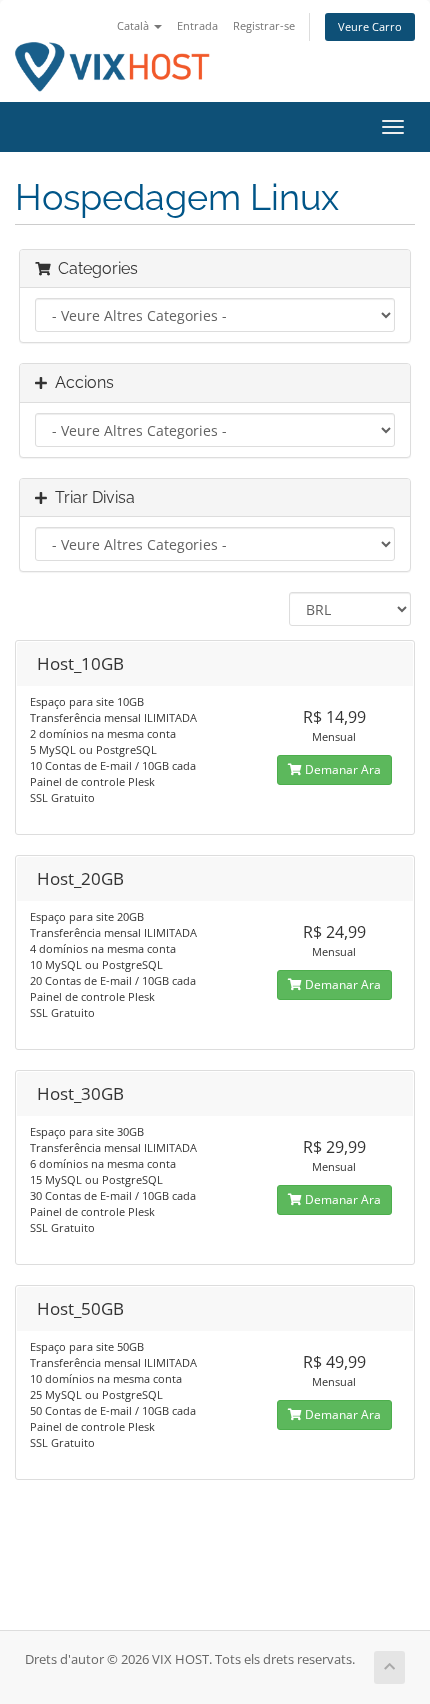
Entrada (197, 25)
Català (134, 25)
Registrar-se (264, 25)
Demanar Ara (341, 769)
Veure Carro (370, 26)
